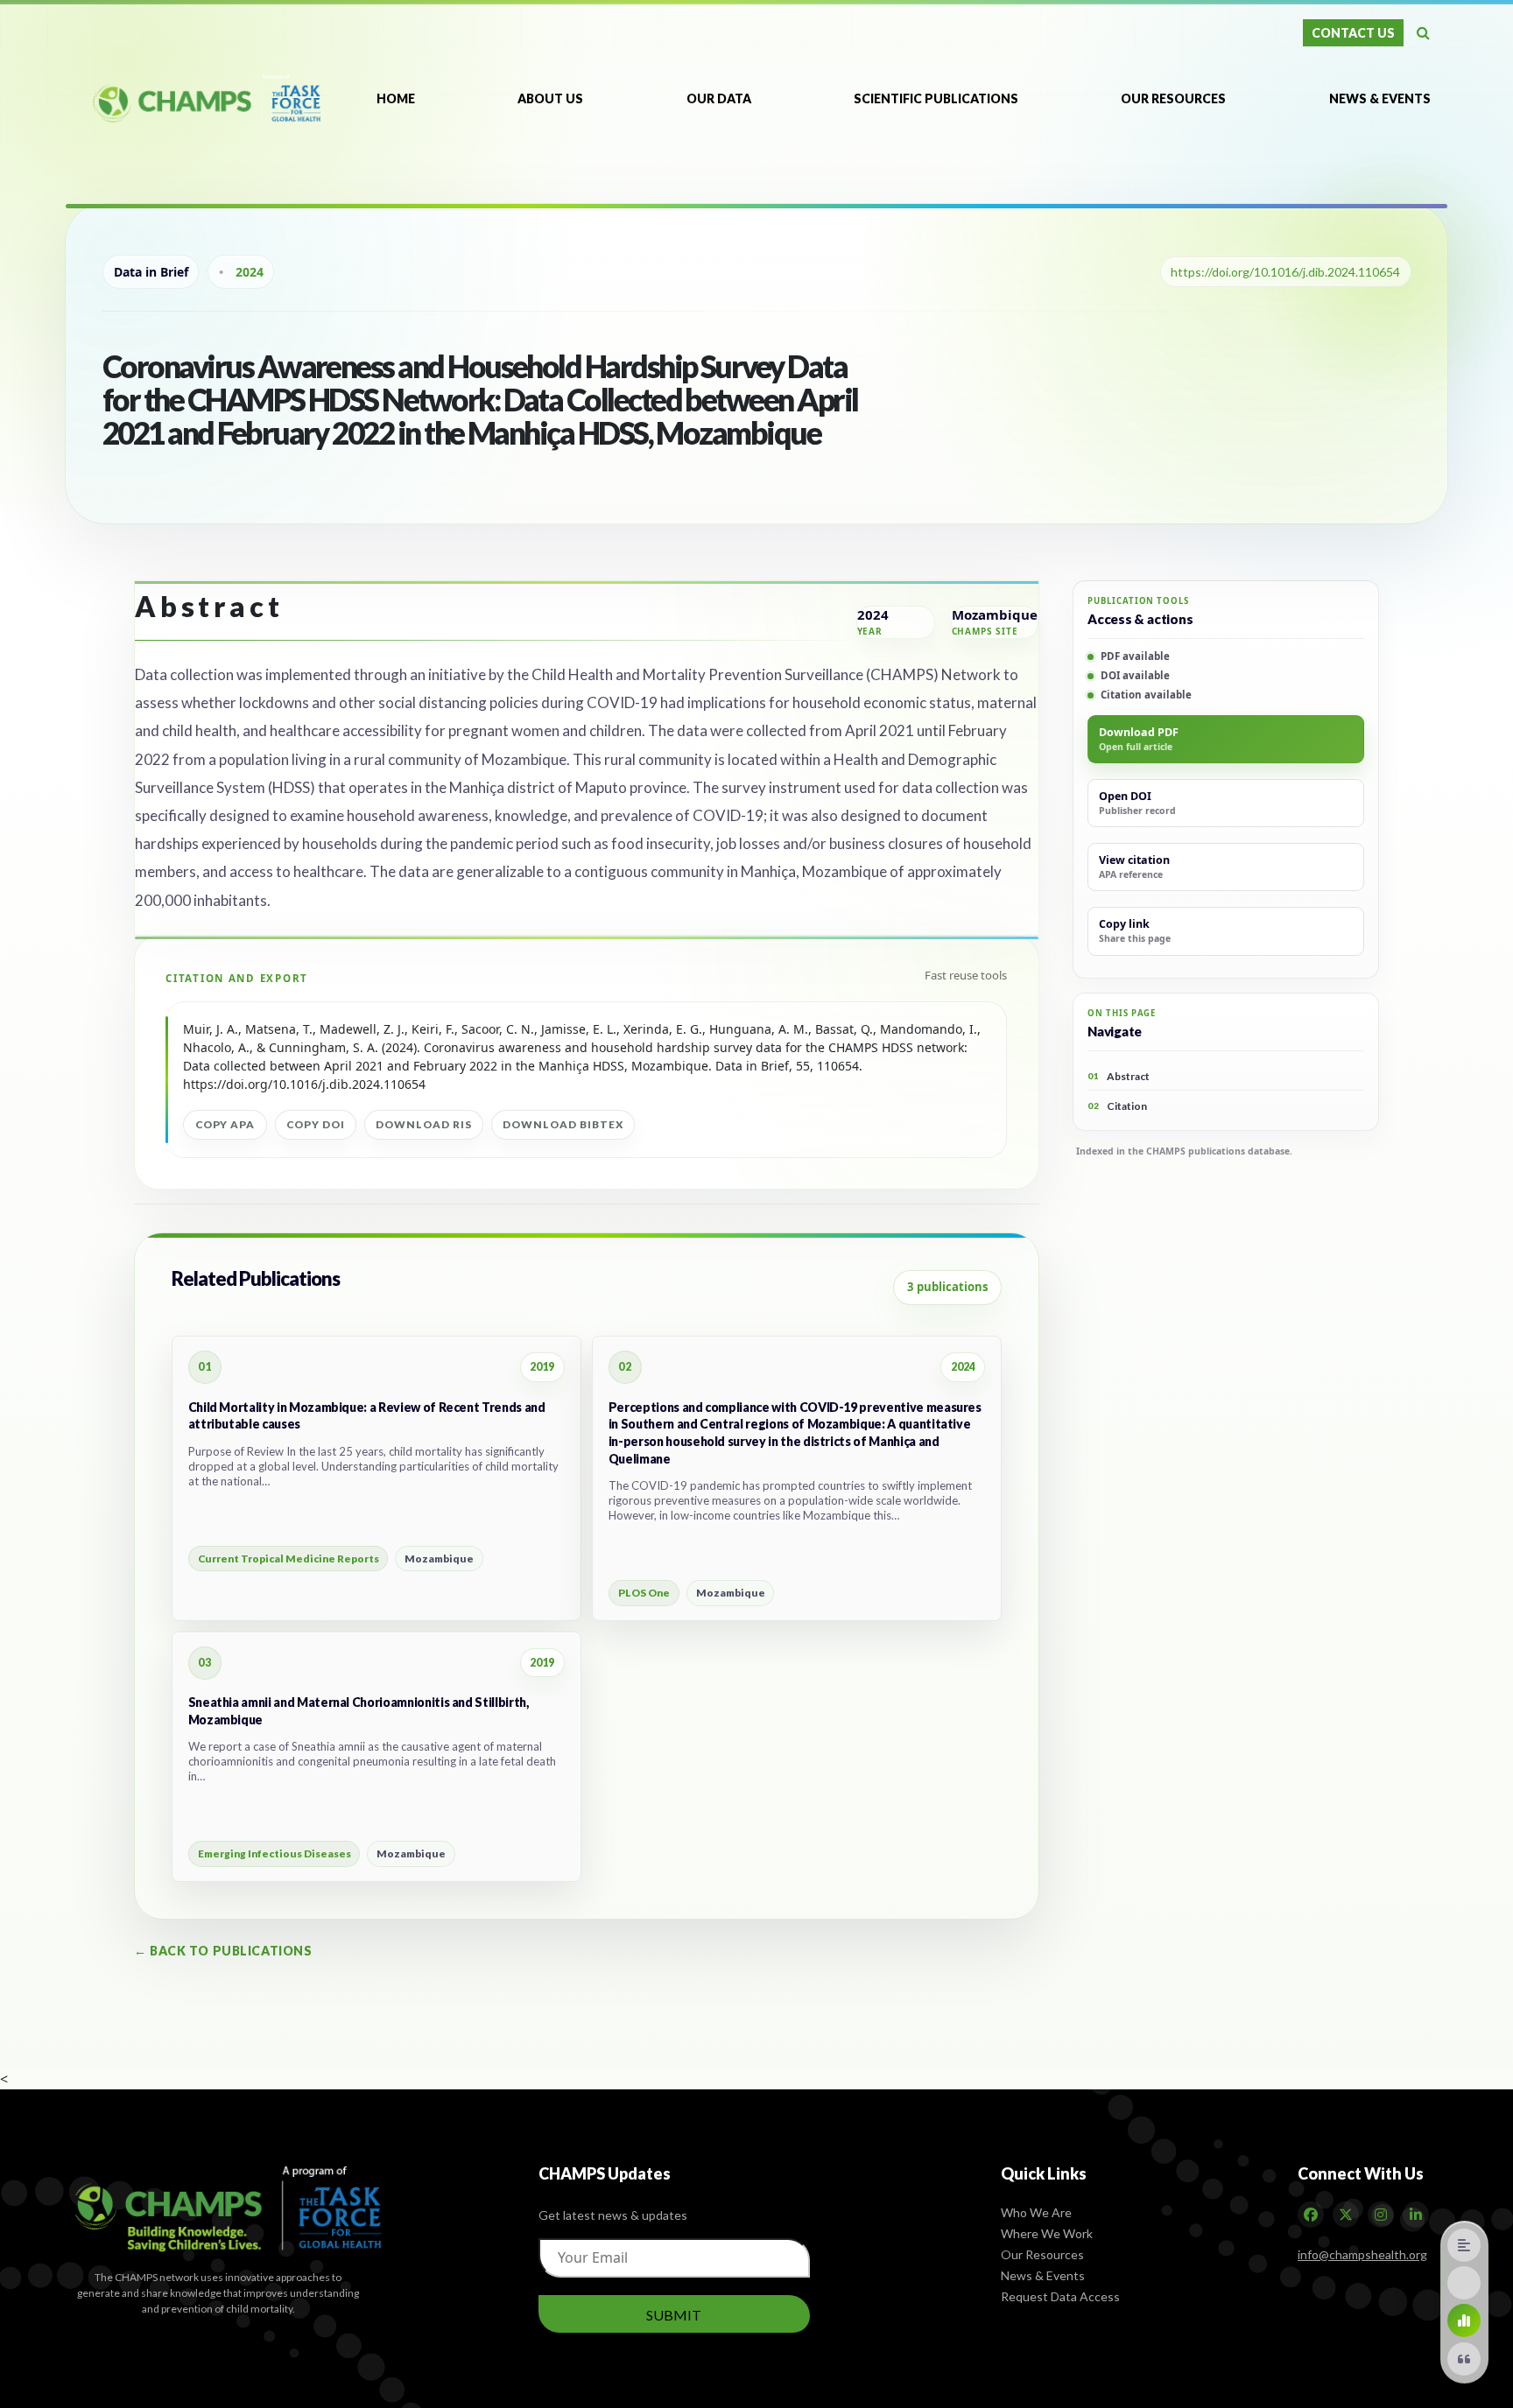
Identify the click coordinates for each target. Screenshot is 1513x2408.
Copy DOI (316, 1124)
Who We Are (1036, 2212)
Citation (1117, 1106)
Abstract (1119, 1076)
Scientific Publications (936, 98)
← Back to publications (223, 1951)
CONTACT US (1353, 33)
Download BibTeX (563, 1124)
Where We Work (1047, 2233)
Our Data (719, 98)
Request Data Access (1060, 2296)
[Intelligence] (1464, 2283)
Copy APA (225, 1124)
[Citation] (1464, 2359)
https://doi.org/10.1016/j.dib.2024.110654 (1285, 272)
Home (396, 98)
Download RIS (423, 1124)
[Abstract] (1464, 2245)
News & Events (1380, 98)
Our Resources (1174, 98)
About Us (551, 98)
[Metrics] (1464, 2320)
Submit (674, 2315)
